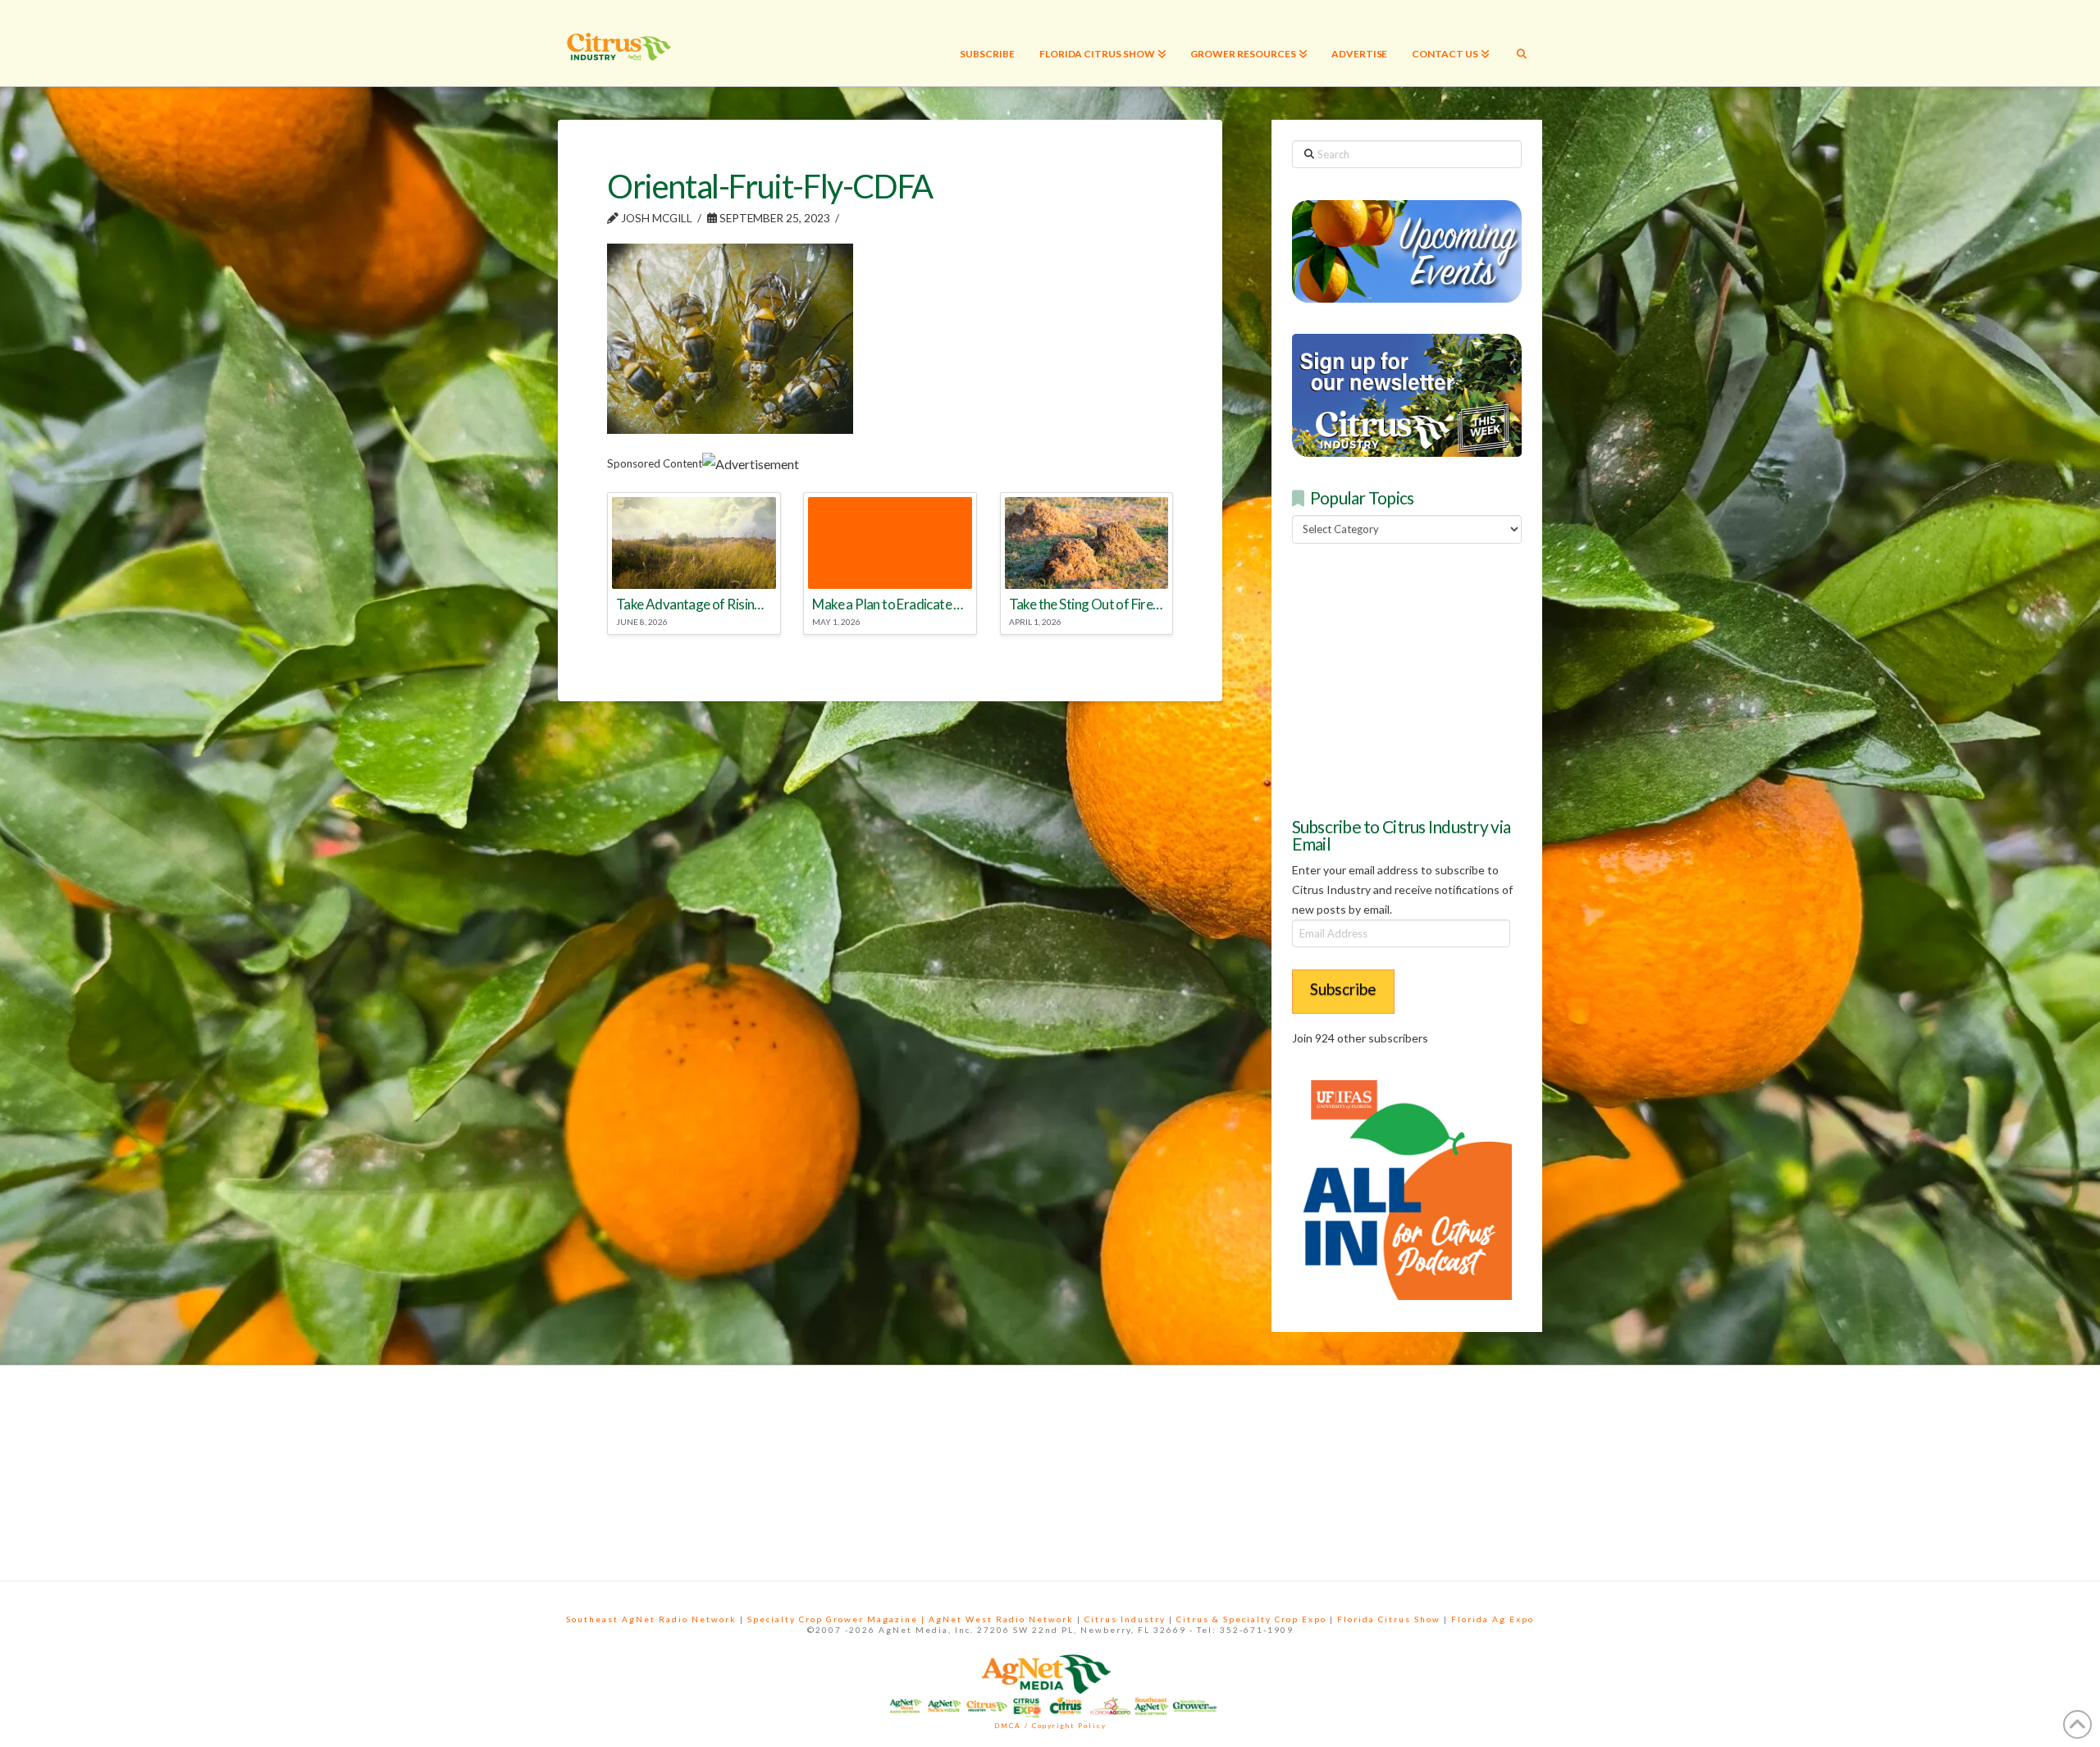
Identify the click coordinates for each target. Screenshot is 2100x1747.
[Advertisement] (1415, 677)
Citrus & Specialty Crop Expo (1251, 1619)
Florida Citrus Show (1389, 1619)
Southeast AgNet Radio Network (651, 1619)
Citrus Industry (1125, 1619)
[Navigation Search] (1522, 43)
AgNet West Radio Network (1001, 1619)
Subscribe (1343, 989)
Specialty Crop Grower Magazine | (838, 1619)
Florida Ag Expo (1493, 1619)
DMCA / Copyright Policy (1050, 1726)
